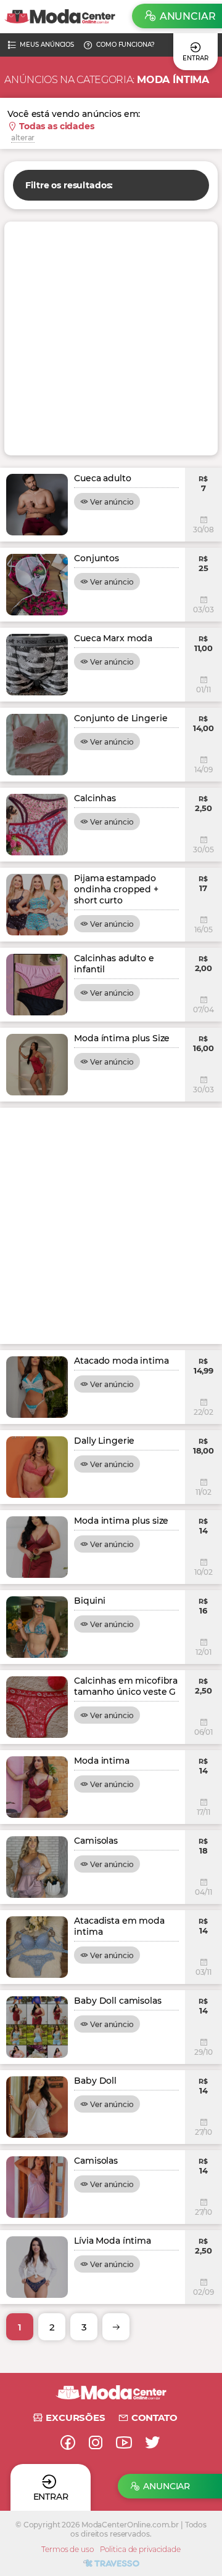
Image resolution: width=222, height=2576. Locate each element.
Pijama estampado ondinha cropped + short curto (116, 889)
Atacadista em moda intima (119, 1926)
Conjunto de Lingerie (121, 718)
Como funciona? (125, 45)
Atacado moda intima (121, 1361)
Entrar (195, 58)
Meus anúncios (47, 45)
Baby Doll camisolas (117, 2001)
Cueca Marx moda (113, 638)
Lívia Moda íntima (113, 2241)
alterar (23, 138)
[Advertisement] (111, 338)
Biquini (90, 1601)
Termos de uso (67, 2549)
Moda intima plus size (121, 1521)
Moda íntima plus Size (122, 1038)
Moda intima (101, 1761)
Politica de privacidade (140, 2549)
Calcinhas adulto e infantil (114, 964)
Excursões (75, 2418)
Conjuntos (97, 558)
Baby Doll (95, 2081)
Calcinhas (95, 798)
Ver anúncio (112, 502)
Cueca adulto (102, 478)
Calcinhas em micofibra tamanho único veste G (126, 1686)
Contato (154, 2418)
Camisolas (96, 1841)
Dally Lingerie (104, 1441)
